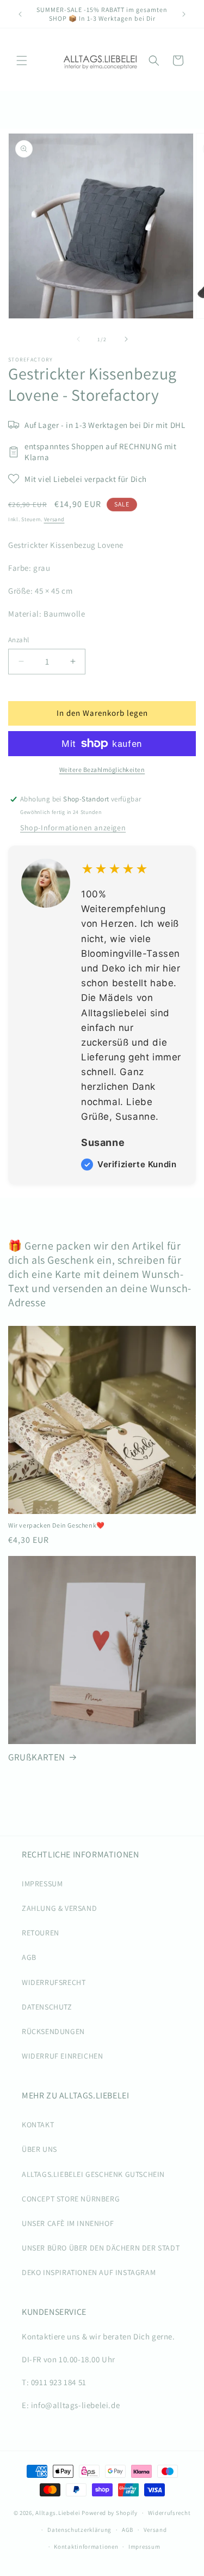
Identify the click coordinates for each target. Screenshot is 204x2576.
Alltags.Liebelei (58, 2513)
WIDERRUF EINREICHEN (62, 2056)
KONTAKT (38, 2125)
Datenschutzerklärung (79, 2530)
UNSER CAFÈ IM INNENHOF (68, 2223)
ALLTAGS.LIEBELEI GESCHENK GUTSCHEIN (93, 2174)
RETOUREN (41, 1933)
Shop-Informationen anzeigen (73, 828)
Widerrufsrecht (169, 2513)
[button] (22, 61)
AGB (29, 1957)
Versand (54, 519)
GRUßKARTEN (37, 1757)
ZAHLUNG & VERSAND (59, 1908)
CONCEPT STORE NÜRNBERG (71, 2199)
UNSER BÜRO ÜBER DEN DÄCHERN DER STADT (101, 2248)
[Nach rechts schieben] (126, 339)
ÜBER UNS (39, 2149)
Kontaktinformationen (86, 2547)
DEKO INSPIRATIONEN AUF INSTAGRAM (89, 2272)
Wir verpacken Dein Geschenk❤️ (57, 1525)
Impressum (144, 2547)
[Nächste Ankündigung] (184, 14)
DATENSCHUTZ (47, 2007)
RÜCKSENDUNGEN (53, 2031)
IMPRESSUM (42, 1884)
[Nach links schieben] (78, 339)
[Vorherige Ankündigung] (20, 14)
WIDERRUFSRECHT (54, 1982)
